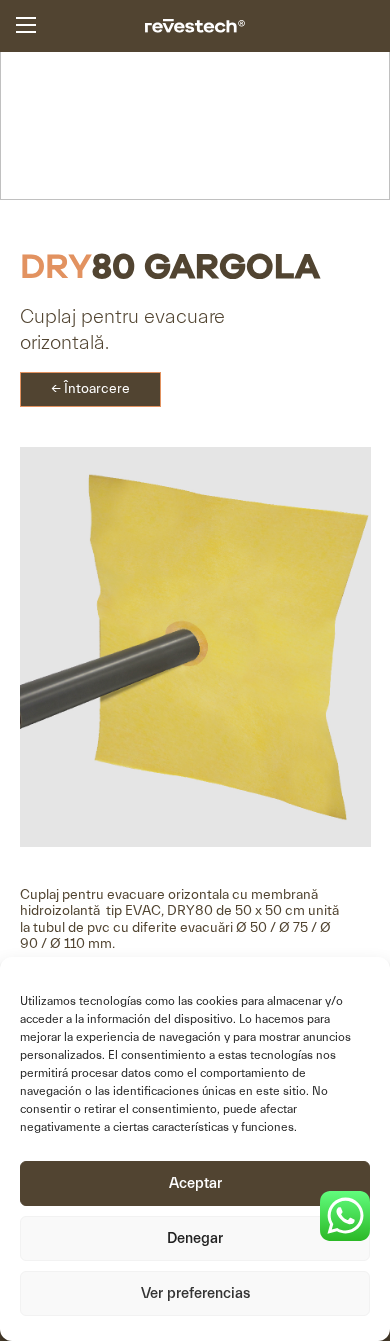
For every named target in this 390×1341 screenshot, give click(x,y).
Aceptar (195, 1183)
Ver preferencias (195, 1293)
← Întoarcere (90, 389)
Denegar (195, 1238)
